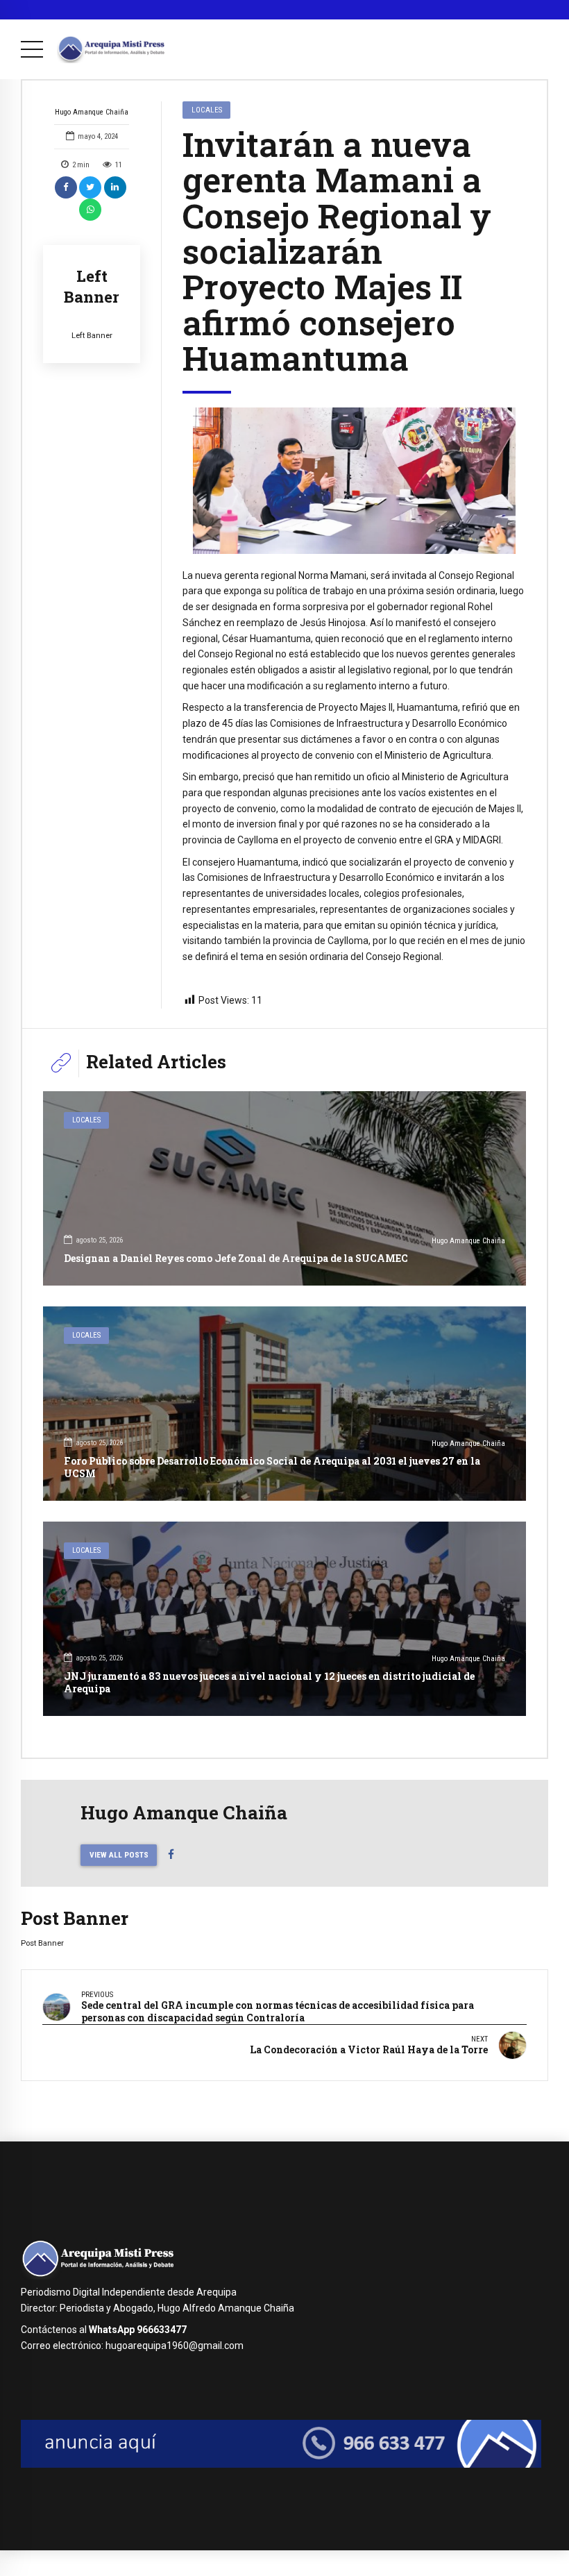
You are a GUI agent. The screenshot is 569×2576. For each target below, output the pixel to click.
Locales (207, 110)
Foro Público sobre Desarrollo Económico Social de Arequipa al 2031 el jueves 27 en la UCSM (272, 1467)
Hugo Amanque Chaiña (92, 112)
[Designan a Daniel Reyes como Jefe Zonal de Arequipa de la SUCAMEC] (284, 1188)
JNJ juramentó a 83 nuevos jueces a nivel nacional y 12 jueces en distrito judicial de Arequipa (269, 1682)
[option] (354, 481)
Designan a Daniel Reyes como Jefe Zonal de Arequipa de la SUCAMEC (236, 1258)
